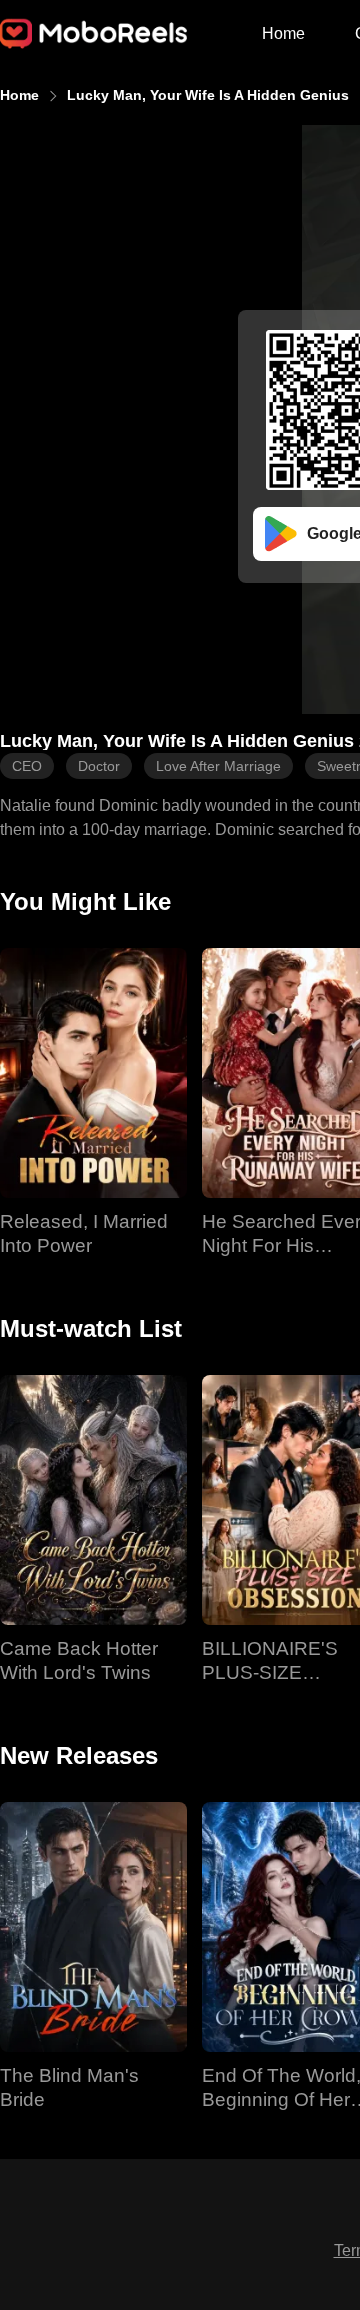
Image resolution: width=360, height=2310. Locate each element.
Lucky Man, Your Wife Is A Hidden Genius (208, 95)
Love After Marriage (218, 766)
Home (283, 33)
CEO (27, 766)
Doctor (99, 766)
